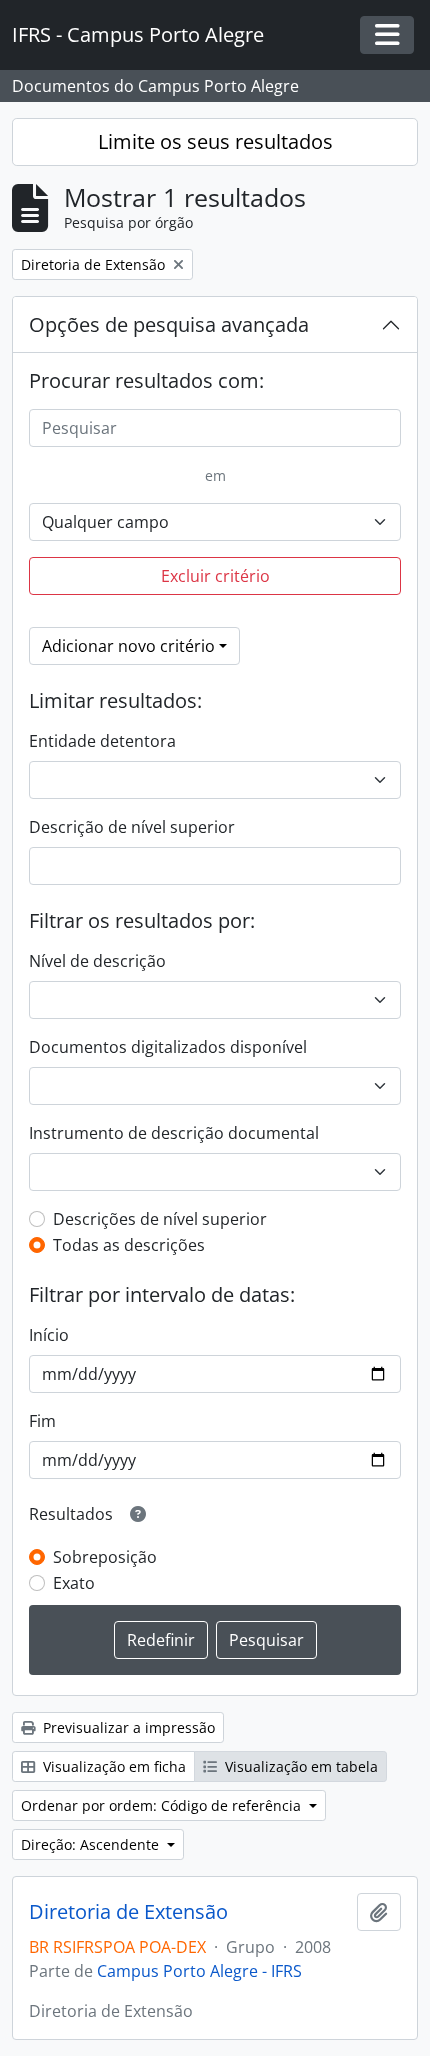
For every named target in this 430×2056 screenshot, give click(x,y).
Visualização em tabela (299, 1766)
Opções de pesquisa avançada (169, 324)
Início (49, 1335)
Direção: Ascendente (92, 1844)
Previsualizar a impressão (127, 1727)
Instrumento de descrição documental (174, 1133)
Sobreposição (105, 1557)
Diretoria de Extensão (128, 1912)
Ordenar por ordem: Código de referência (163, 1805)
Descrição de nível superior (132, 827)
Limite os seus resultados (215, 141)
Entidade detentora (102, 741)
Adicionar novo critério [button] (128, 646)
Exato (74, 1583)
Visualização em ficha (112, 1766)
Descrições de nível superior (160, 1219)
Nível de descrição (97, 961)
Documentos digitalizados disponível (168, 1047)
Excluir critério (215, 576)
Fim (42, 1421)
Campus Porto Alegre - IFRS (199, 1971)
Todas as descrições (129, 1245)
